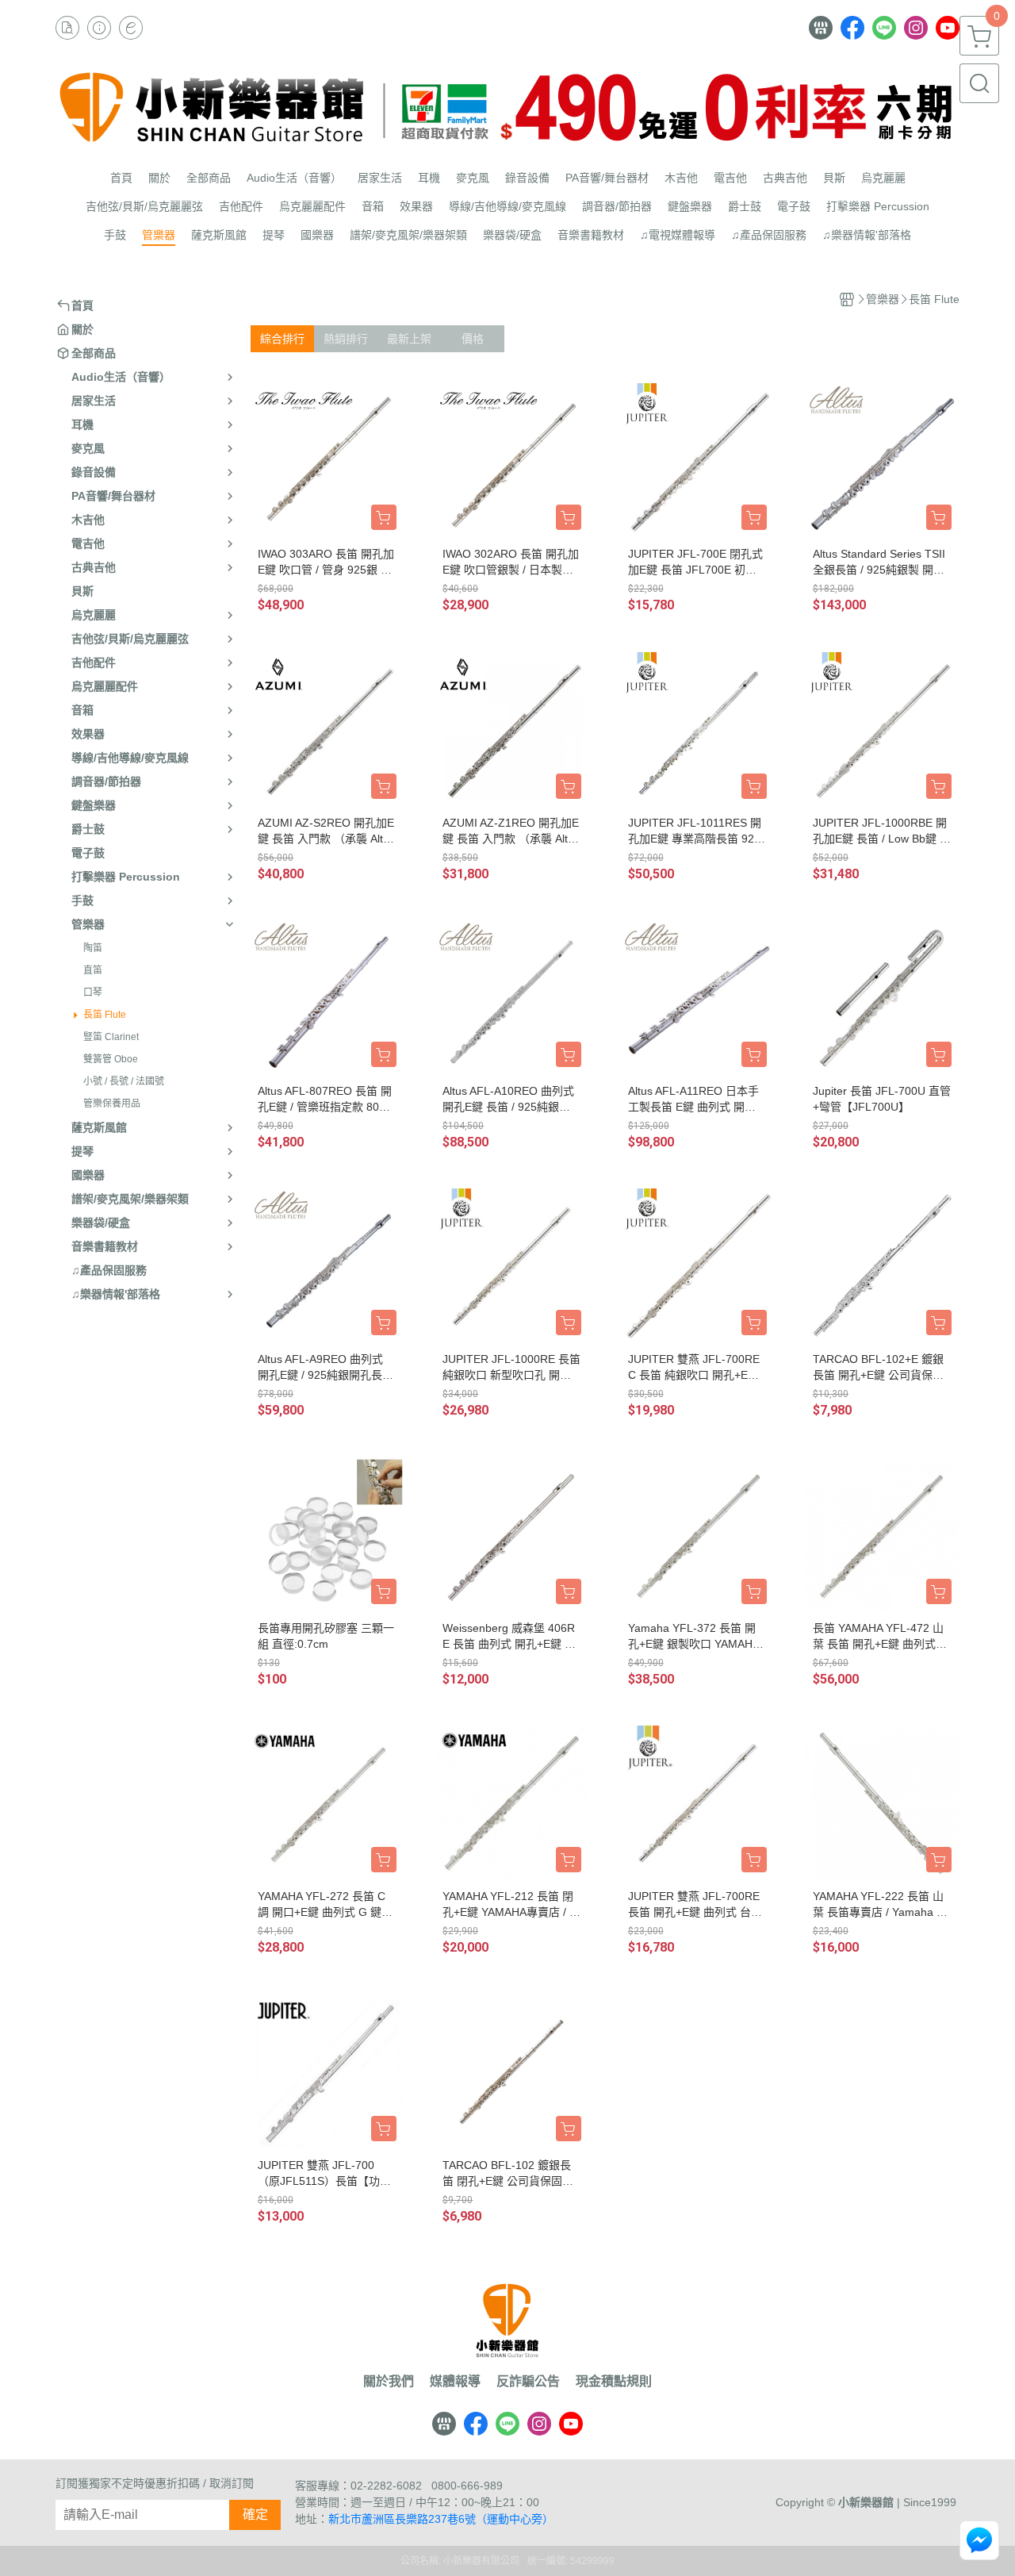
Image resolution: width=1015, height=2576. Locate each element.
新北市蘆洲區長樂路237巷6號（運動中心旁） (441, 2519)
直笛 (93, 970)
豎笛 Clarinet (111, 1037)
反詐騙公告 (528, 2382)
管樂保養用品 (112, 1104)
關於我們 (389, 2382)
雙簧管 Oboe (111, 1059)
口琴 (93, 992)
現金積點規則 (614, 2382)
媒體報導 (455, 2382)
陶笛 (93, 948)
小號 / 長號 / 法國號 (124, 1081)
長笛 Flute (105, 1015)
